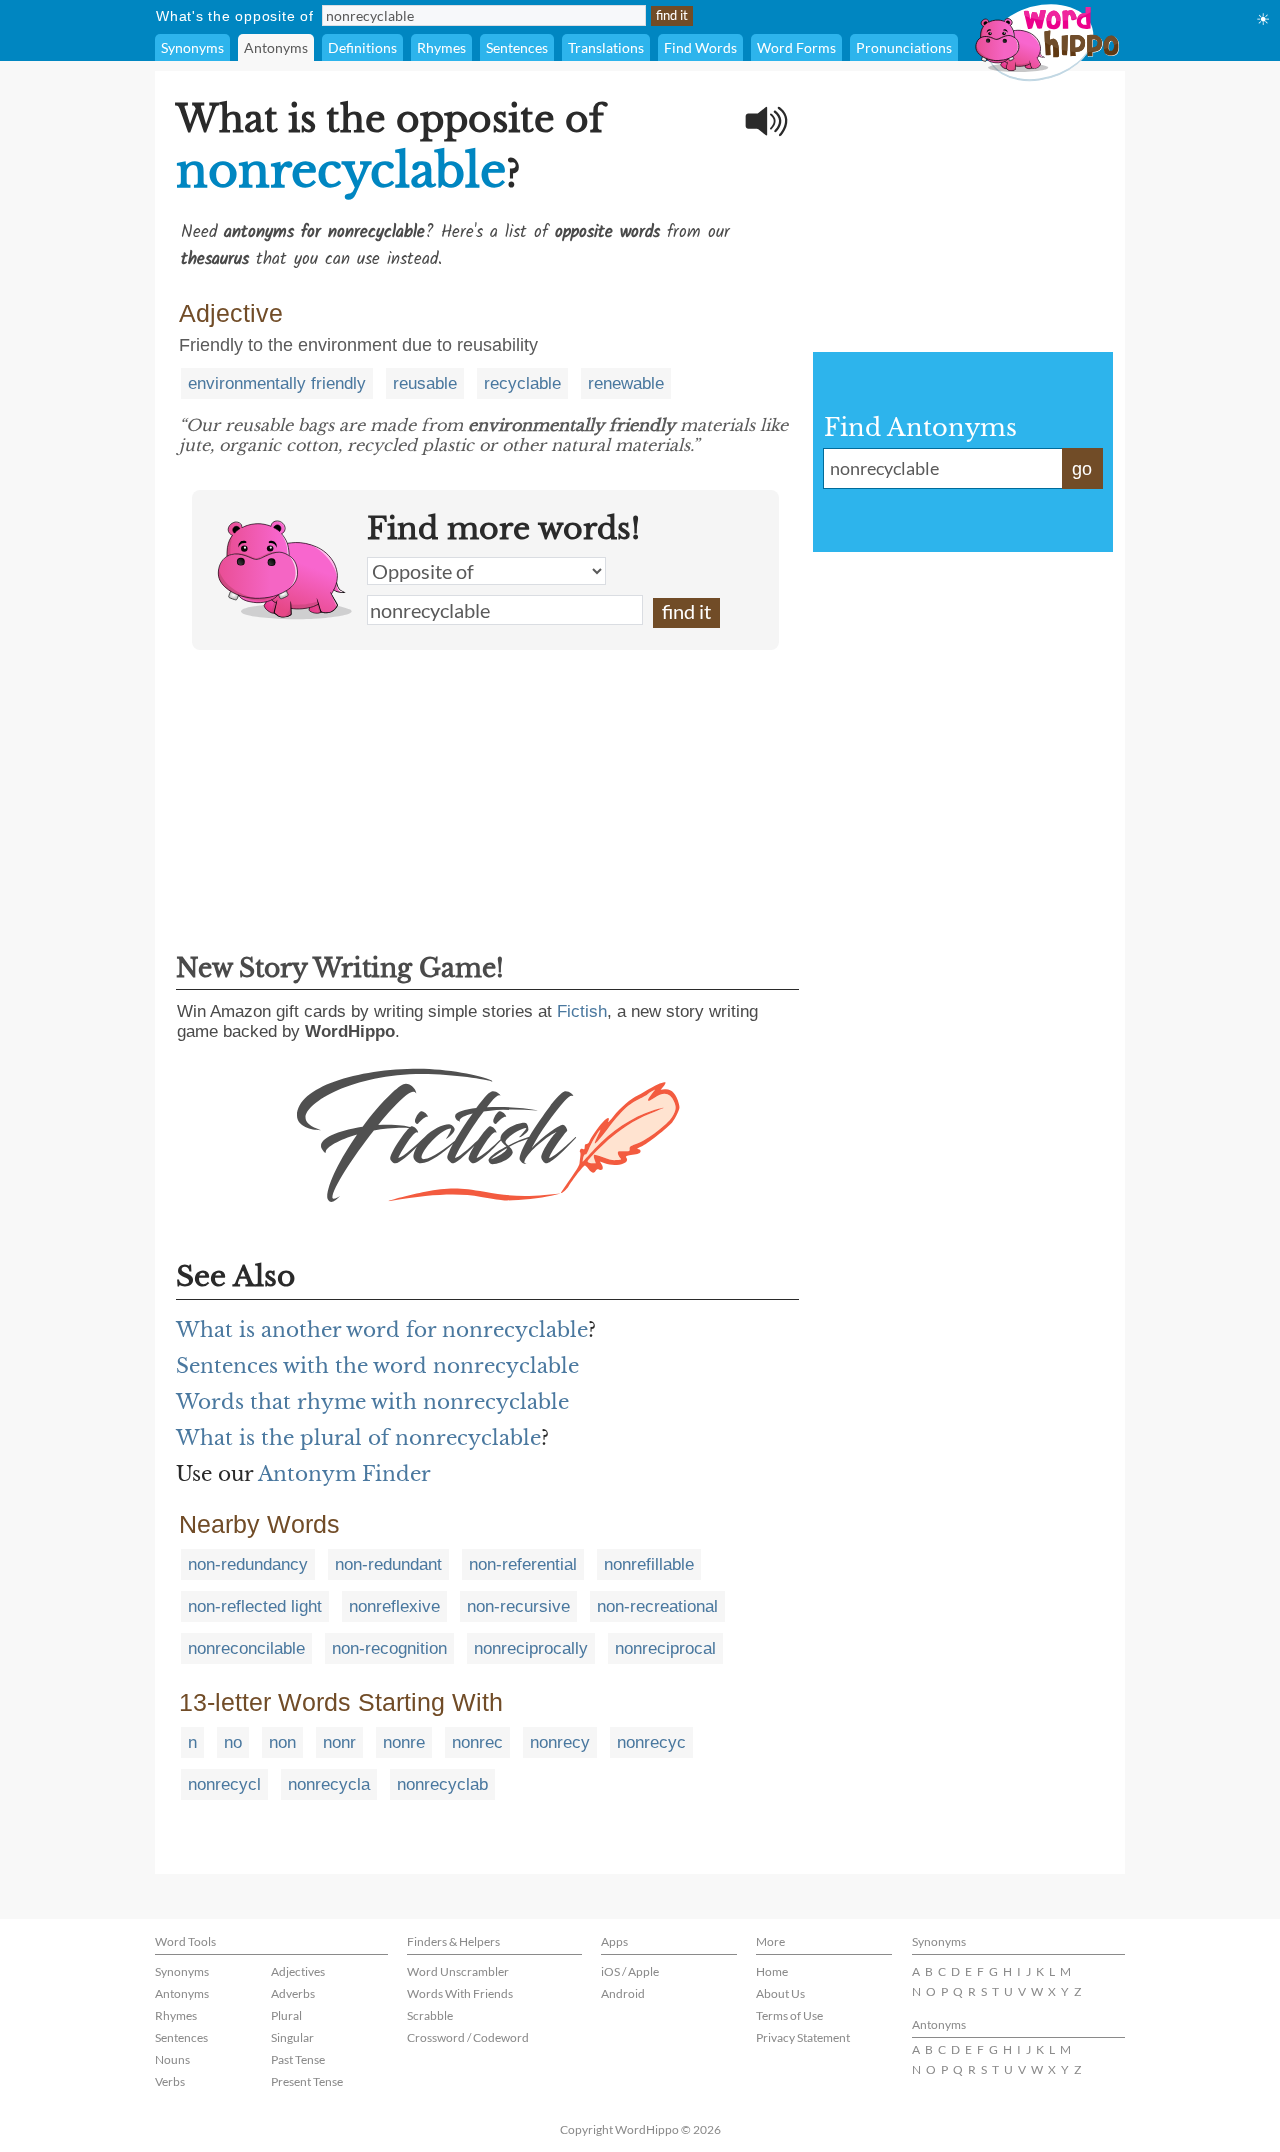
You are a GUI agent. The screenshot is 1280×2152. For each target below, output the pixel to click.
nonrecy (560, 1742)
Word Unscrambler (458, 1971)
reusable (425, 383)
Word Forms (796, 47)
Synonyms (192, 47)
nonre (404, 1742)
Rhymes (441, 47)
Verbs (170, 2081)
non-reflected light (255, 1606)
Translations (606, 47)
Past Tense (298, 2059)
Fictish (582, 1011)
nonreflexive (394, 1606)
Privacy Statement (803, 2037)
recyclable (522, 383)
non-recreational (657, 1606)
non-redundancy (248, 1564)
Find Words (700, 47)
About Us (780, 1993)
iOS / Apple (630, 1971)
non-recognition (389, 1648)
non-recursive (518, 1606)
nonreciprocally (531, 1648)
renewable (626, 383)
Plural (286, 2015)
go (1082, 469)
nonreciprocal (665, 1648)
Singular (292, 2037)
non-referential (523, 1564)
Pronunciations (904, 47)
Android (623, 1993)
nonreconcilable (246, 1648)
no (233, 1742)
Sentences (517, 47)
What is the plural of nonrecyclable (358, 1438)
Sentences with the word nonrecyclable (377, 1366)
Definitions (362, 47)
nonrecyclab (442, 1784)
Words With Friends (460, 1993)
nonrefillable (649, 1564)
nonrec (477, 1742)
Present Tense (307, 2081)
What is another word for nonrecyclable (382, 1330)
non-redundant (388, 1564)
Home (772, 1971)
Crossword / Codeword (468, 2037)
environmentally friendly (277, 383)
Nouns (172, 2059)
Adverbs (293, 1993)
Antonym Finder (344, 1474)
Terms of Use (789, 2015)
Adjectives (298, 1971)
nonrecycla (329, 1784)
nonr (339, 1742)
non (282, 1742)
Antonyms (276, 47)
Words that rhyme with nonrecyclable (372, 1402)
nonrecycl (224, 1784)
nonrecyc (651, 1742)
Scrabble (430, 2015)
